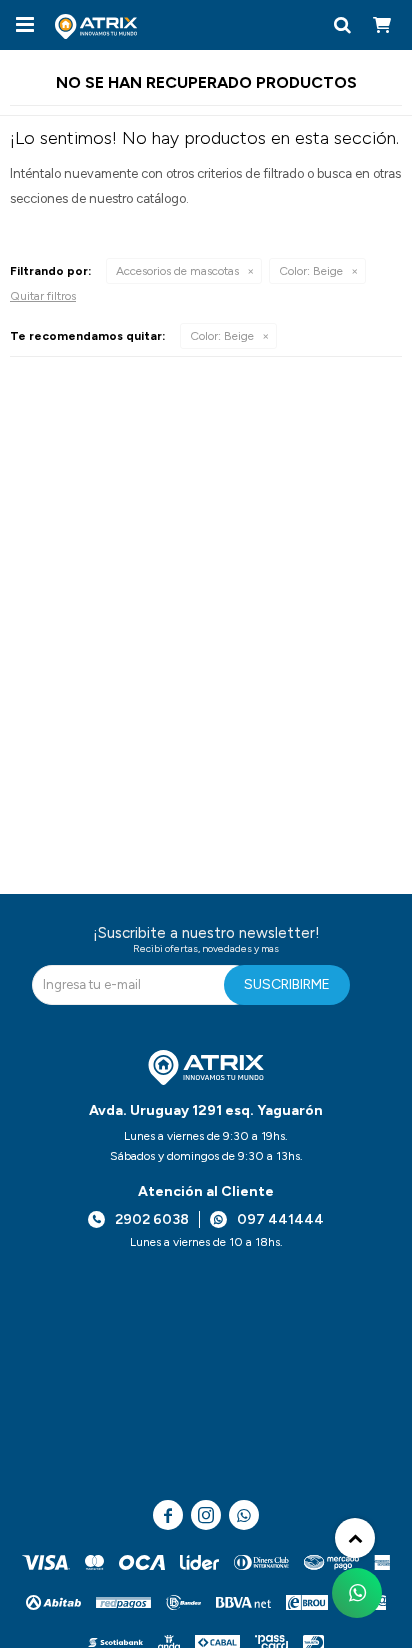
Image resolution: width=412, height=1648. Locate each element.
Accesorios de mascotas (177, 271)
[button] (342, 25)
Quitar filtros (43, 296)
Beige (311, 271)
